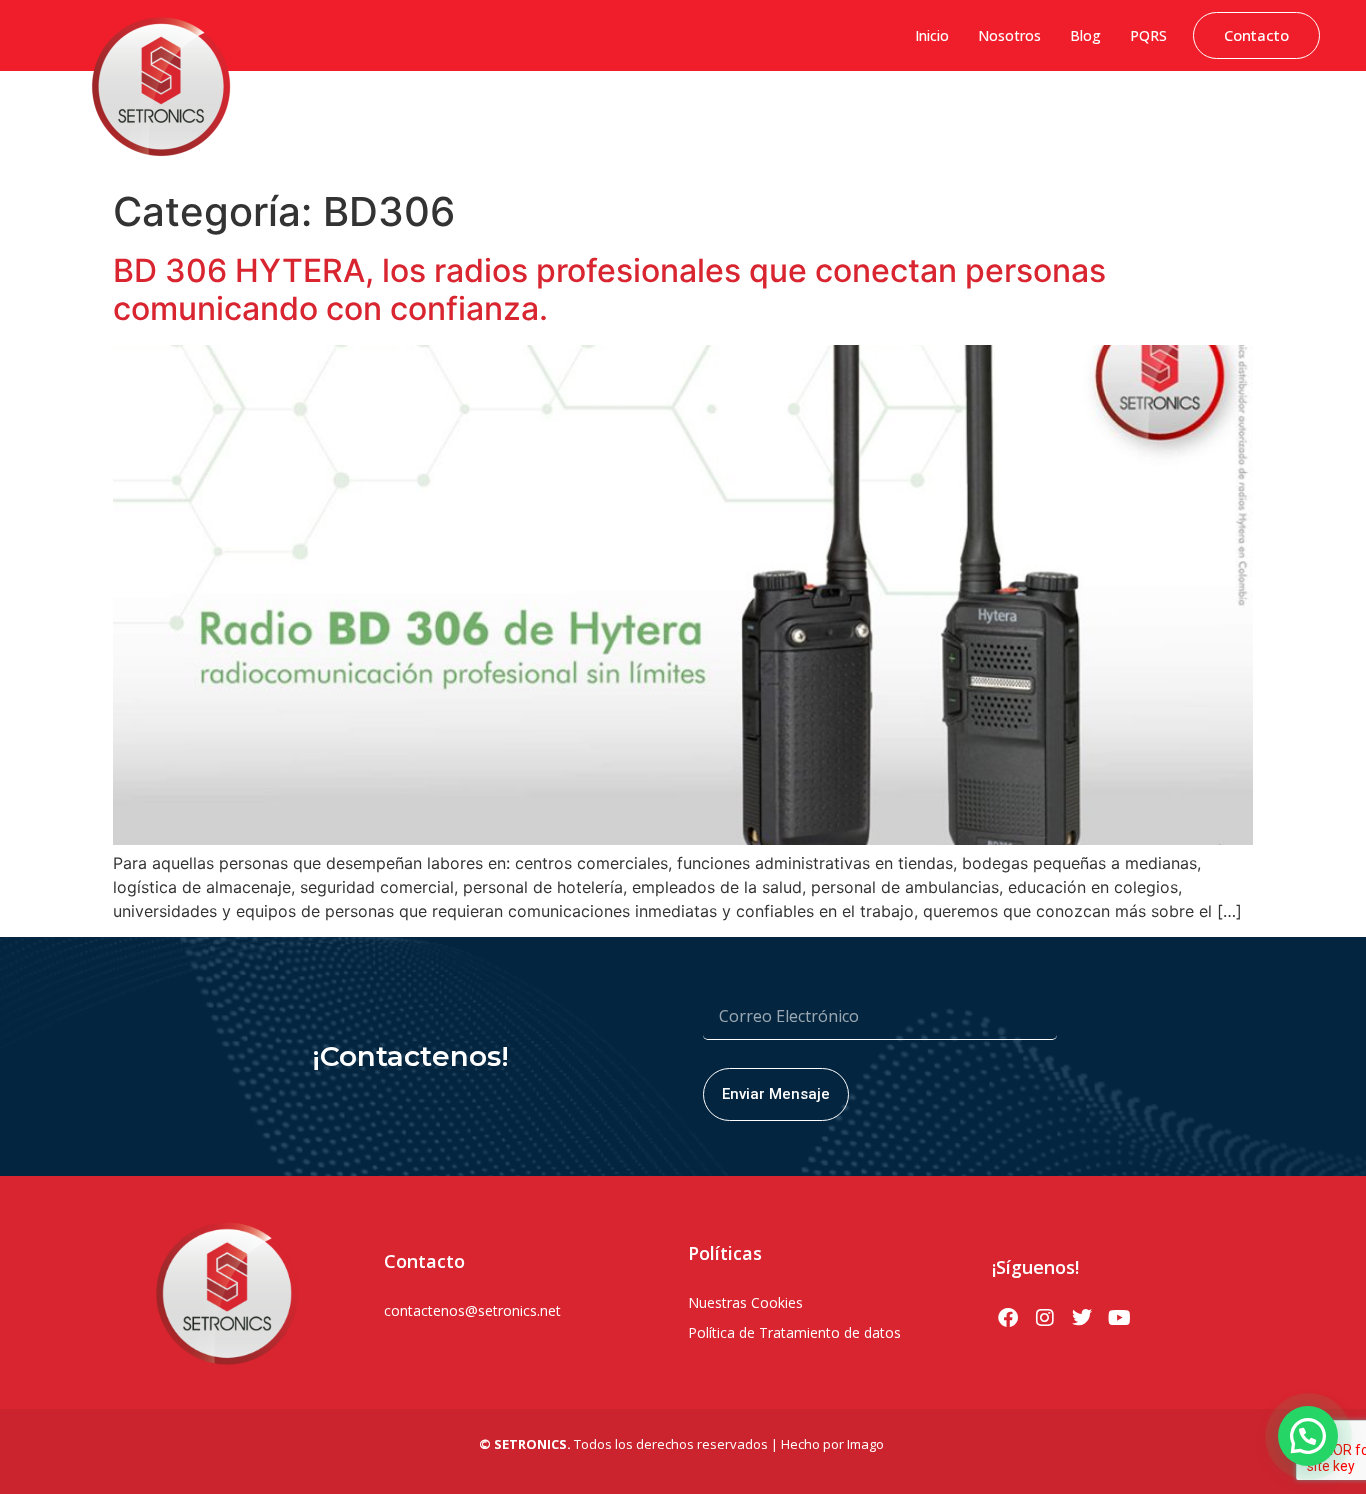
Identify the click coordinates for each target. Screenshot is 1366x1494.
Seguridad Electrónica (850, 115)
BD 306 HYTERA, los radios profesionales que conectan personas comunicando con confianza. (609, 289)
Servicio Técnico (1265, 115)
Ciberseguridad (433, 115)
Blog (1085, 35)
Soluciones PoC (988, 115)
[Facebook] (1008, 1318)
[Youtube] (1119, 1318)
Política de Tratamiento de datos (794, 1332)
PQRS (1148, 35)
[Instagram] (1045, 1318)
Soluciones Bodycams (1125, 115)
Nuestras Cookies (745, 1302)
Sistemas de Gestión (565, 115)
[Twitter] (1082, 1318)
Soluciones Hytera (705, 115)
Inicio (932, 35)
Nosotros (1009, 35)
